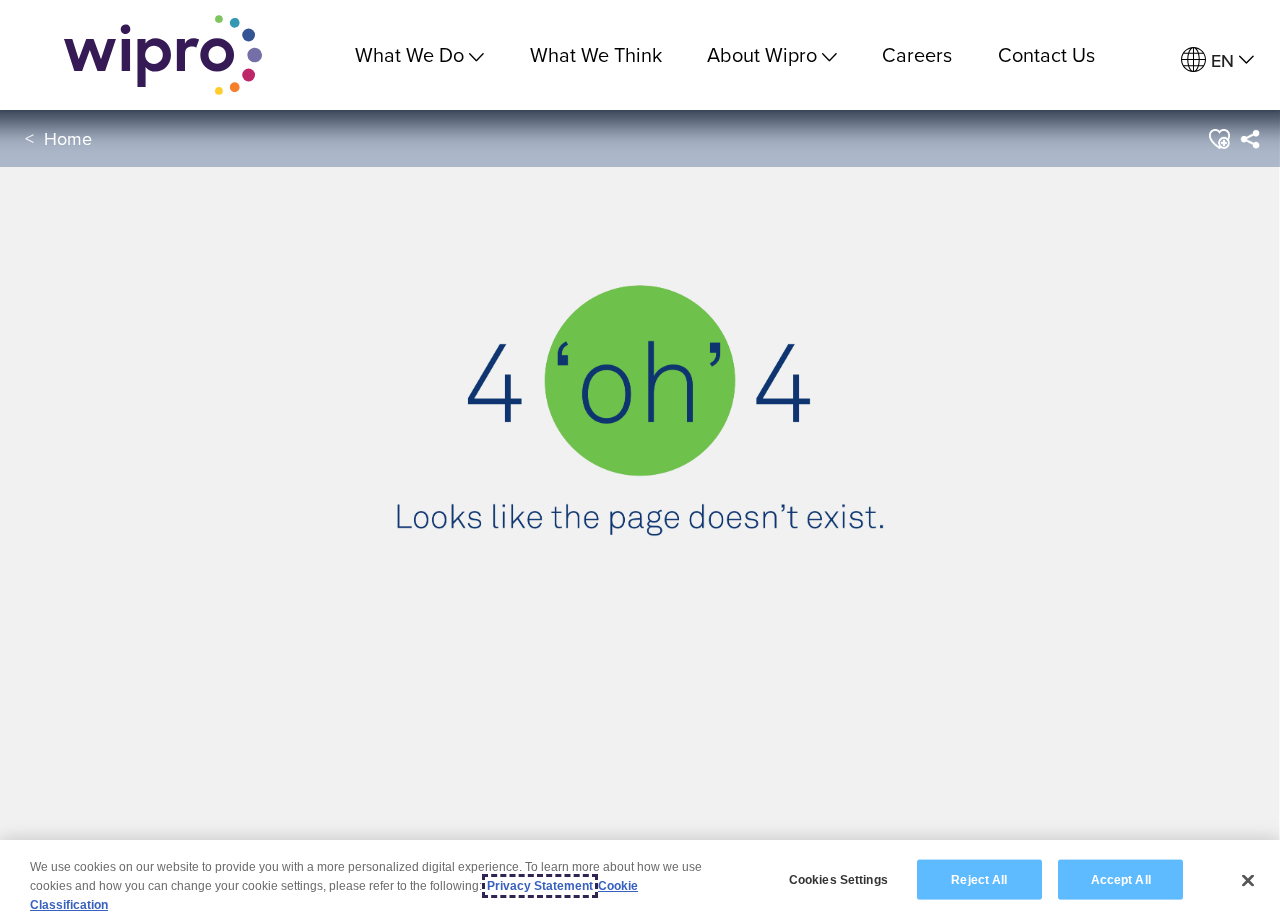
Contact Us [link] (1046, 54)
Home (68, 138)
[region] (640, 881)
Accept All (1121, 879)
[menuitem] (1217, 60)
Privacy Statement (540, 886)
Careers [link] (917, 54)
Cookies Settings (838, 879)
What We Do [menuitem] (409, 54)
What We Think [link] (596, 54)
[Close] (1248, 880)
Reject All (979, 879)
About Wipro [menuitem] (762, 54)
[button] (1218, 139)
